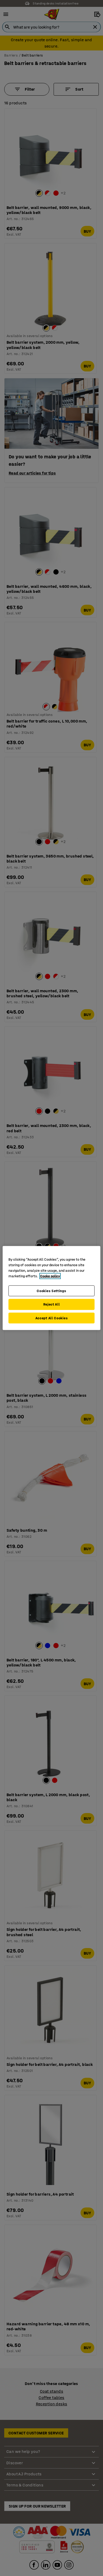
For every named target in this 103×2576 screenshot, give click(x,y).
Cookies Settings (51, 1291)
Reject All (52, 1304)
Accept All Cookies (52, 1318)
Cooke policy (50, 1276)
